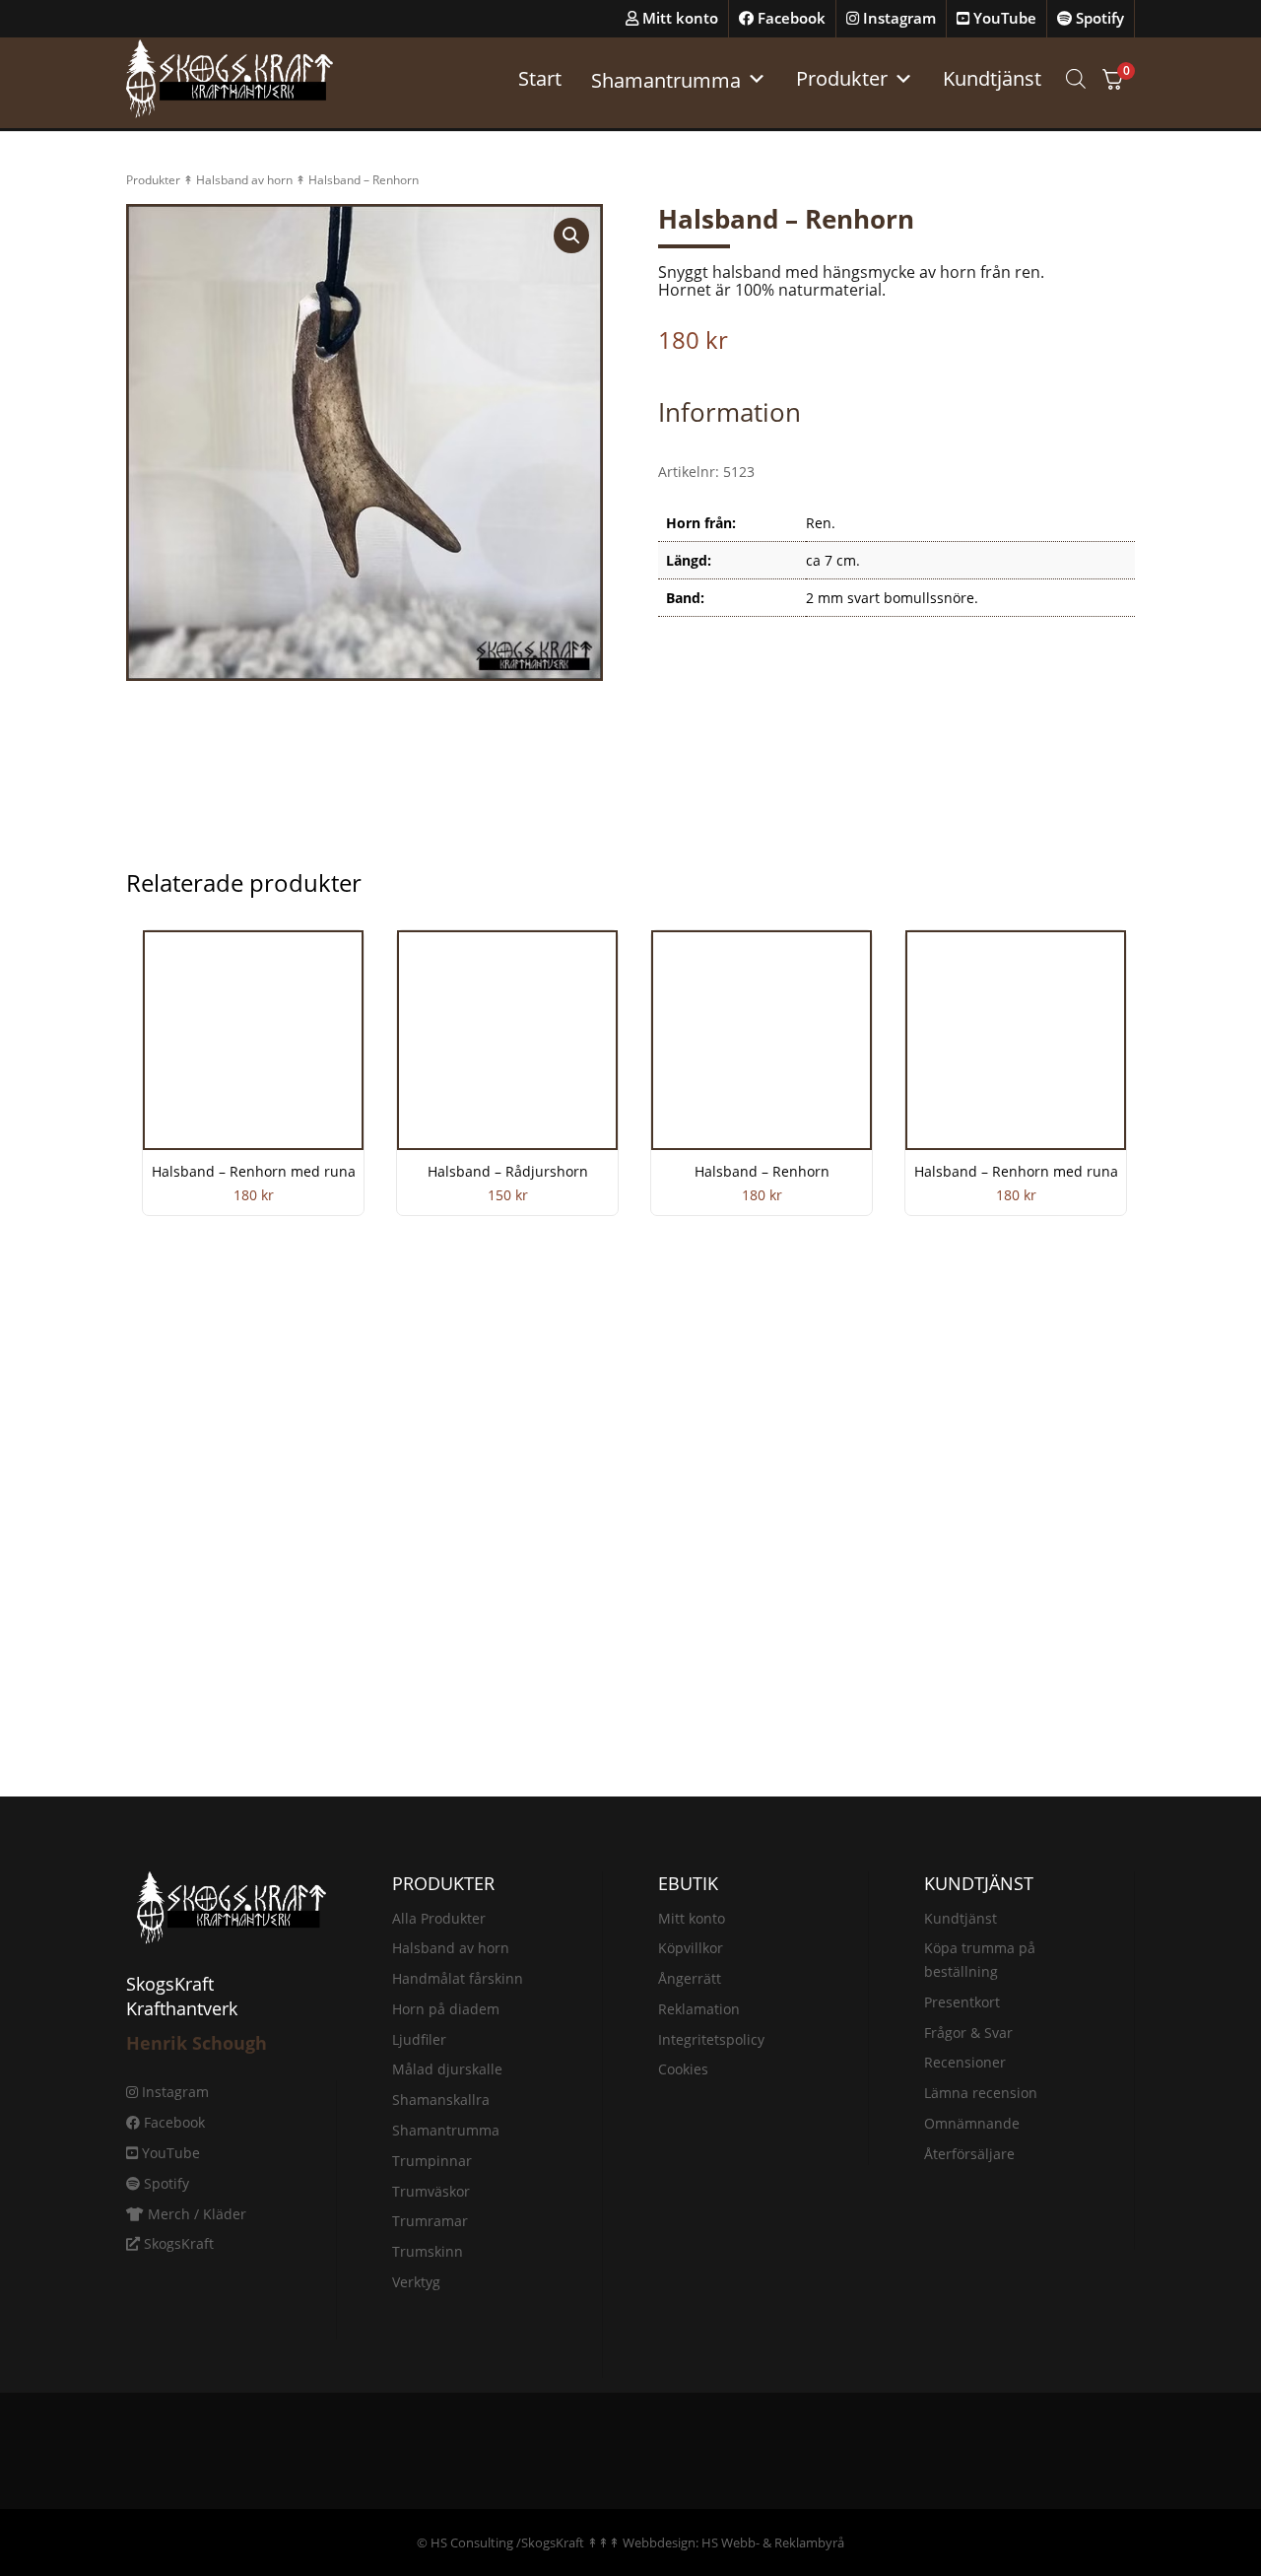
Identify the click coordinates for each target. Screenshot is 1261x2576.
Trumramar (430, 2221)
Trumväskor (431, 2191)
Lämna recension (981, 2093)
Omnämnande (972, 2123)
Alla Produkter (439, 1918)
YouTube (1003, 18)
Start (540, 78)
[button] (571, 236)
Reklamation (699, 2009)
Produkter (842, 78)
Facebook (790, 18)
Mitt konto (678, 18)
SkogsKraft (177, 2243)
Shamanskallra (441, 2100)
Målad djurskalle (447, 2069)
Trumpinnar (432, 2161)
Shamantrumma (446, 2130)
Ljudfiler (419, 2039)
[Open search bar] (1076, 78)
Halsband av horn (244, 180)
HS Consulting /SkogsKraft (507, 2542)
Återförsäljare (969, 2154)
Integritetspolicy (711, 2039)
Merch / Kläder (195, 2214)
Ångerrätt (690, 1978)
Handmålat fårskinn (458, 1978)
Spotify (1098, 18)
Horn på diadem (446, 2009)
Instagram (897, 18)
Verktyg (416, 2282)
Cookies (683, 2069)
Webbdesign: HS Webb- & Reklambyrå (733, 2542)
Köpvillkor (691, 1948)
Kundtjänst (992, 78)
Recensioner (965, 2062)
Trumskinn (428, 2251)
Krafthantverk (182, 2008)
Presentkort (962, 2002)
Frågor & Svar (968, 2033)
